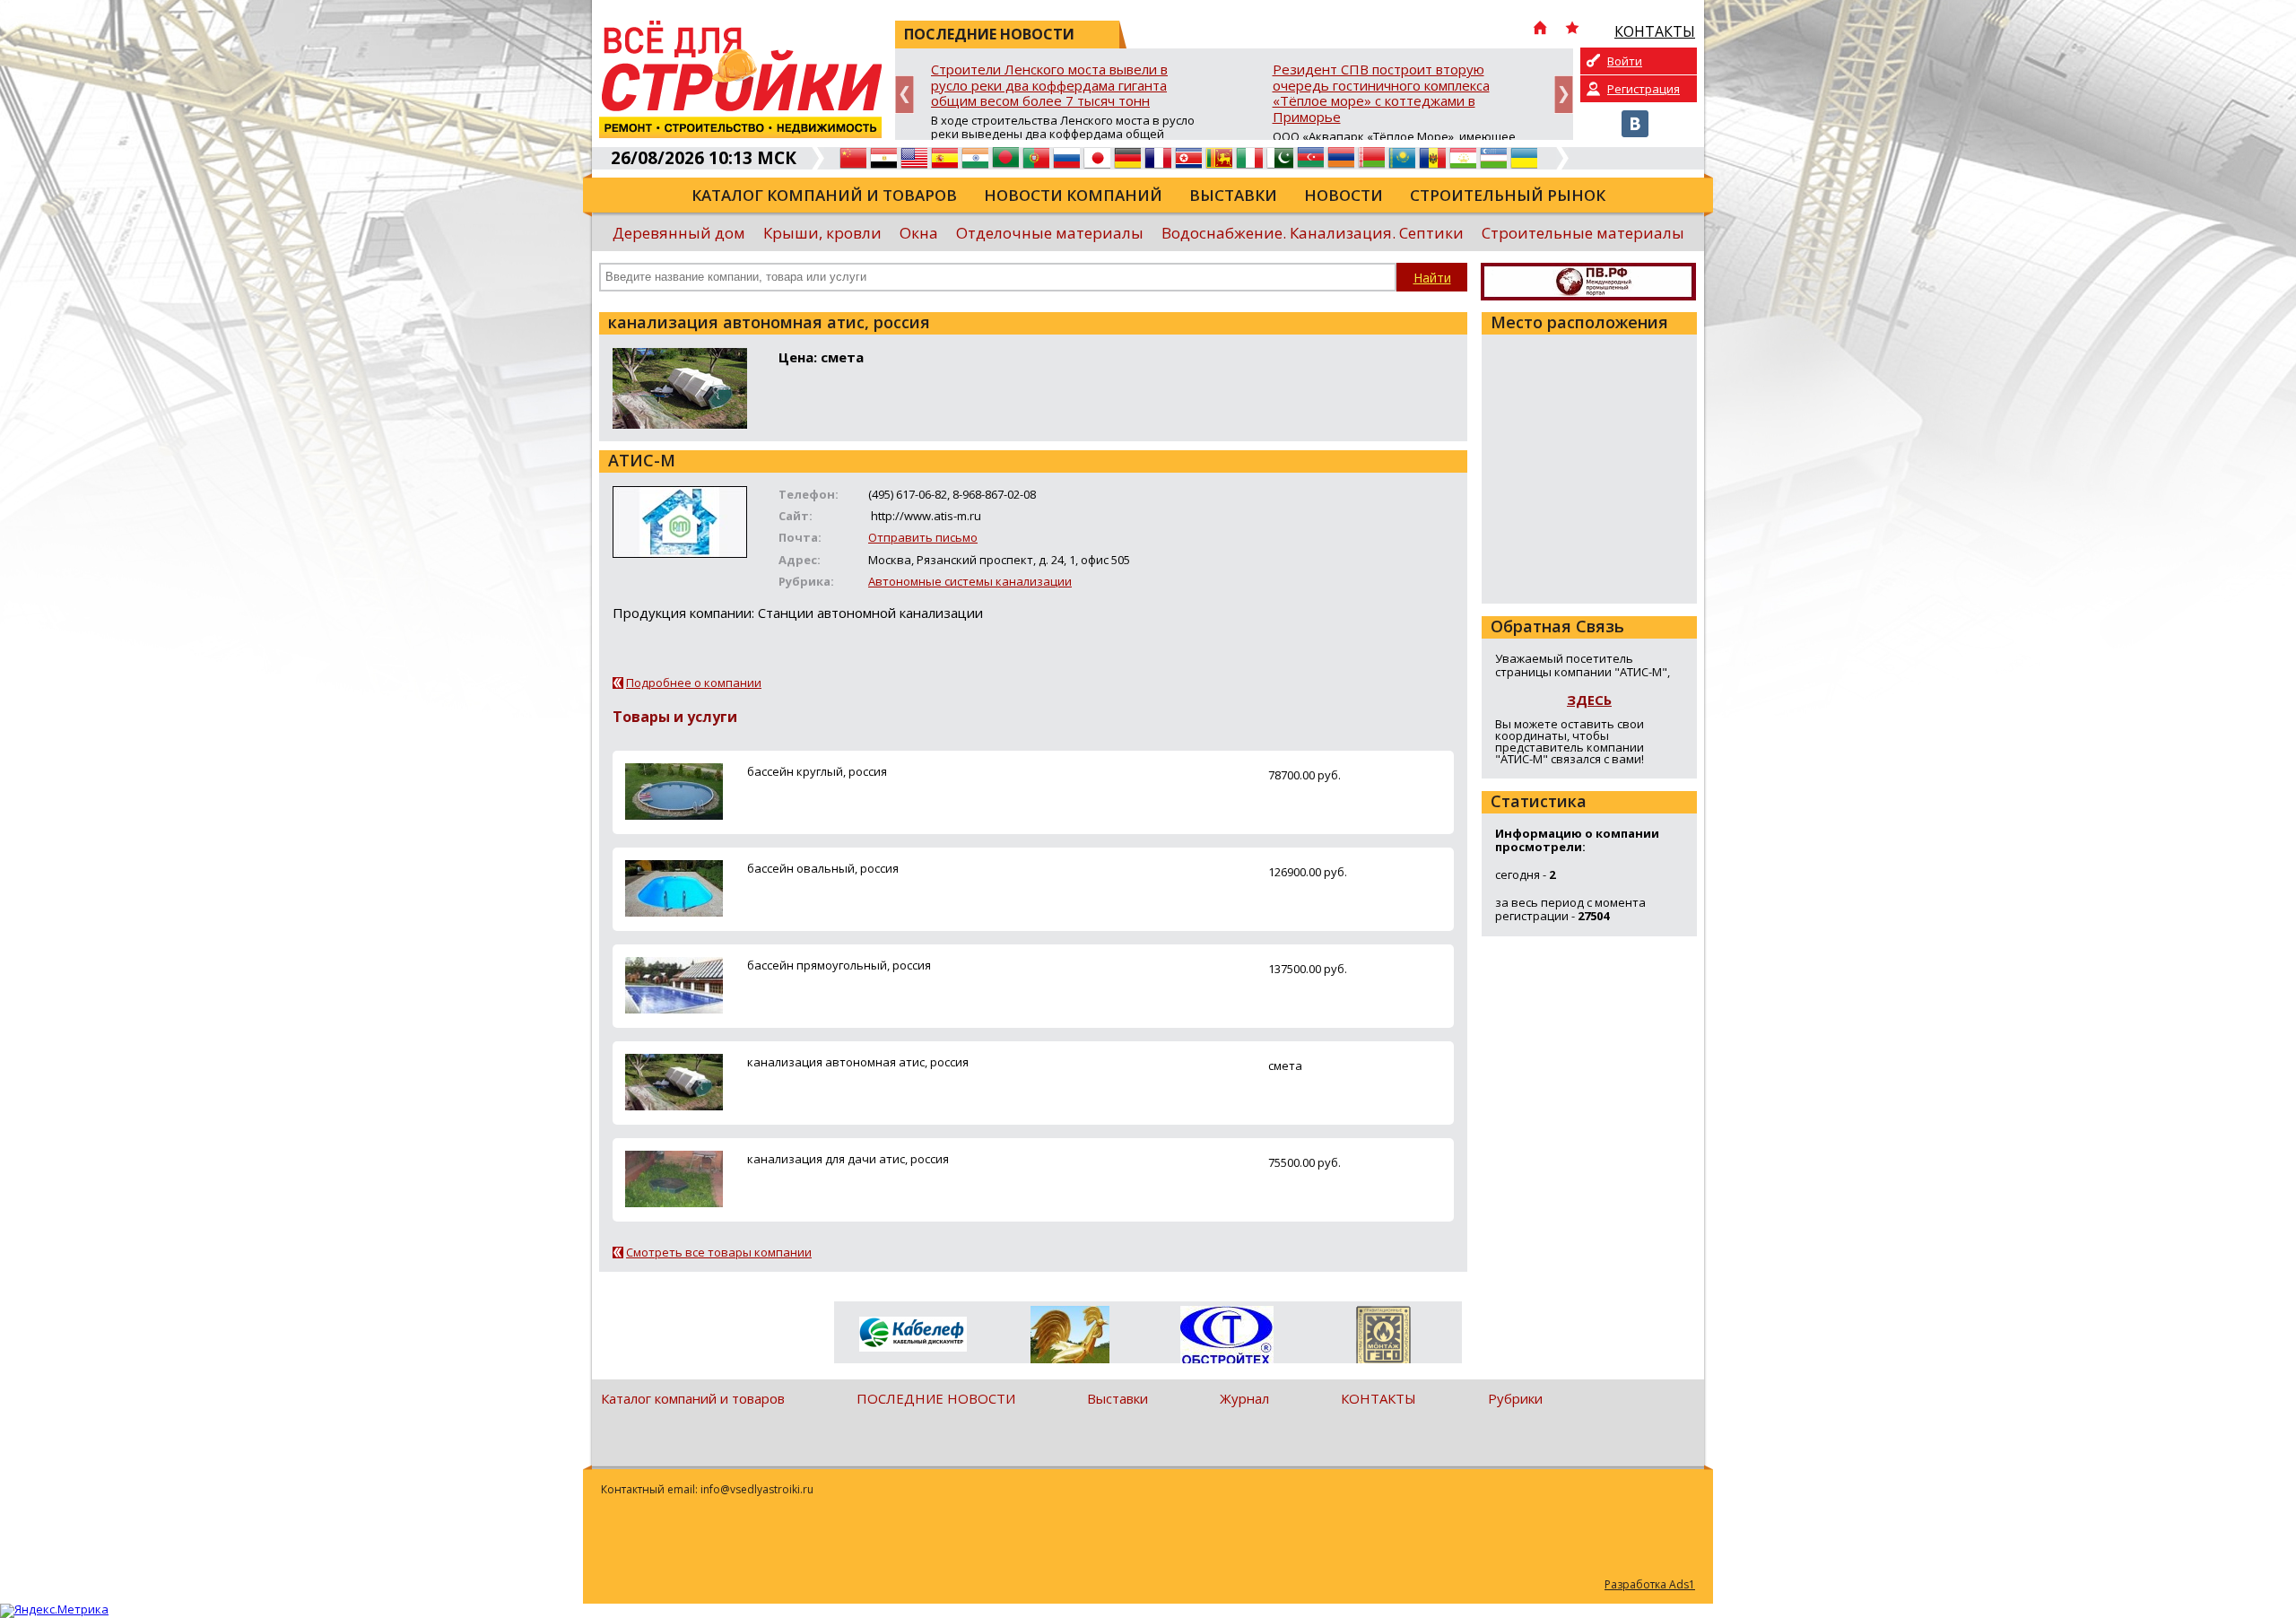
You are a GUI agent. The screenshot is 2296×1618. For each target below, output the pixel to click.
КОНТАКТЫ (1378, 1398)
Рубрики (1515, 1398)
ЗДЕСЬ (1589, 700)
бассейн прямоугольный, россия (839, 965)
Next (1564, 95)
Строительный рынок (1508, 195)
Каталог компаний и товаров (824, 195)
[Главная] (1540, 30)
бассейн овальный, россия (823, 868)
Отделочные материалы (1050, 233)
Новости (1344, 195)
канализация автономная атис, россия (858, 1062)
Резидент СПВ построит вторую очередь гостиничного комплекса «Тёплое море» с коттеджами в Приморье (1381, 94)
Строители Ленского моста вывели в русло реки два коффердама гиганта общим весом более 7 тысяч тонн (1049, 86)
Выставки (1233, 195)
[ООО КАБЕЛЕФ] (913, 1335)
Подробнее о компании (694, 683)
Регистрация (1644, 89)
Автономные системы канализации (970, 581)
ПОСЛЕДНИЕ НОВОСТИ (936, 1398)
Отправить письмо (923, 537)
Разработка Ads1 (1650, 1584)
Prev (904, 95)
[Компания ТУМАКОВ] (1070, 1338)
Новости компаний (1073, 195)
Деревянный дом (679, 233)
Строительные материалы (1583, 233)
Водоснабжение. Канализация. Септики (1313, 233)
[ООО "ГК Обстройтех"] (1226, 1336)
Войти (1625, 61)
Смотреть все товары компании (719, 1252)
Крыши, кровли (822, 233)
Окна (919, 233)
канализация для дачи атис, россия (848, 1159)
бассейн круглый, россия (817, 771)
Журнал (1244, 1398)
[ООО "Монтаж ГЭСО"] (1383, 1338)
